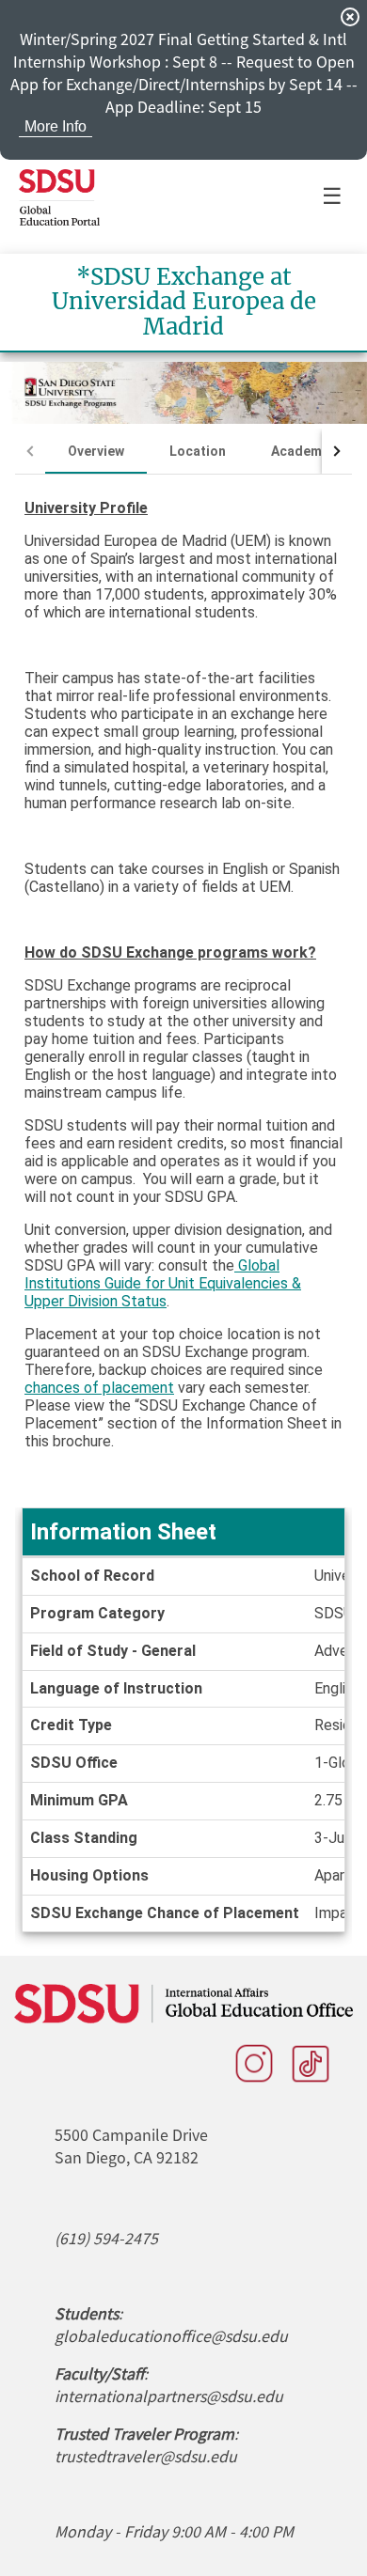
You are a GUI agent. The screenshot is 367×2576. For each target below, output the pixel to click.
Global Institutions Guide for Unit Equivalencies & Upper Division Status (163, 1283)
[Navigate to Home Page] (59, 197)
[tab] (96, 451)
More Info (56, 126)
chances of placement (99, 1388)
